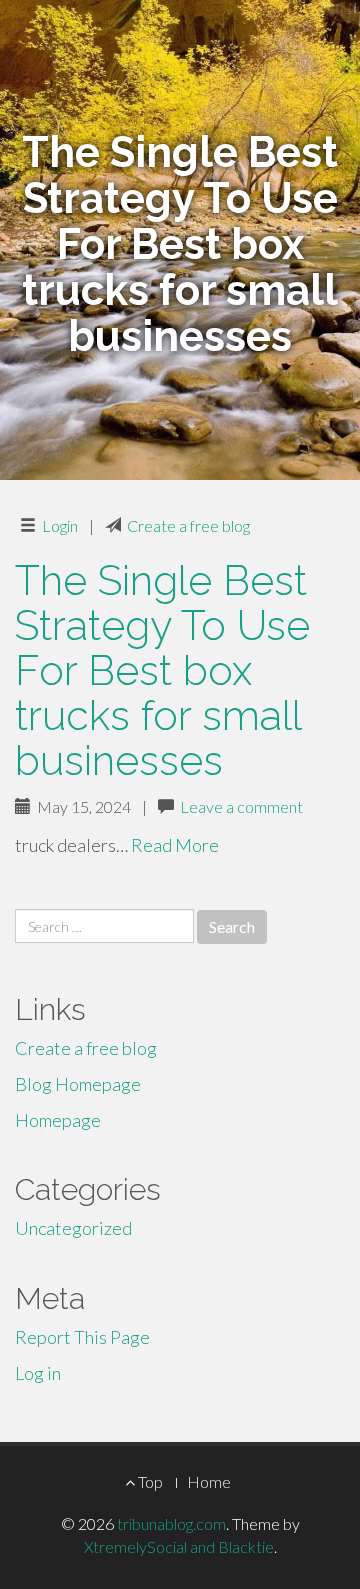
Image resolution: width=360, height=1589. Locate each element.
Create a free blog (188, 525)
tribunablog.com (171, 1523)
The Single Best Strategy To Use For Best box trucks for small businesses (162, 670)
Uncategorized (73, 1228)
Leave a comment (241, 806)
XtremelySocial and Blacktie (179, 1546)
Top (149, 1481)
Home (209, 1481)
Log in (38, 1373)
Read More (175, 845)
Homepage (58, 1120)
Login (60, 525)
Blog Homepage (78, 1084)
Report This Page (82, 1337)
